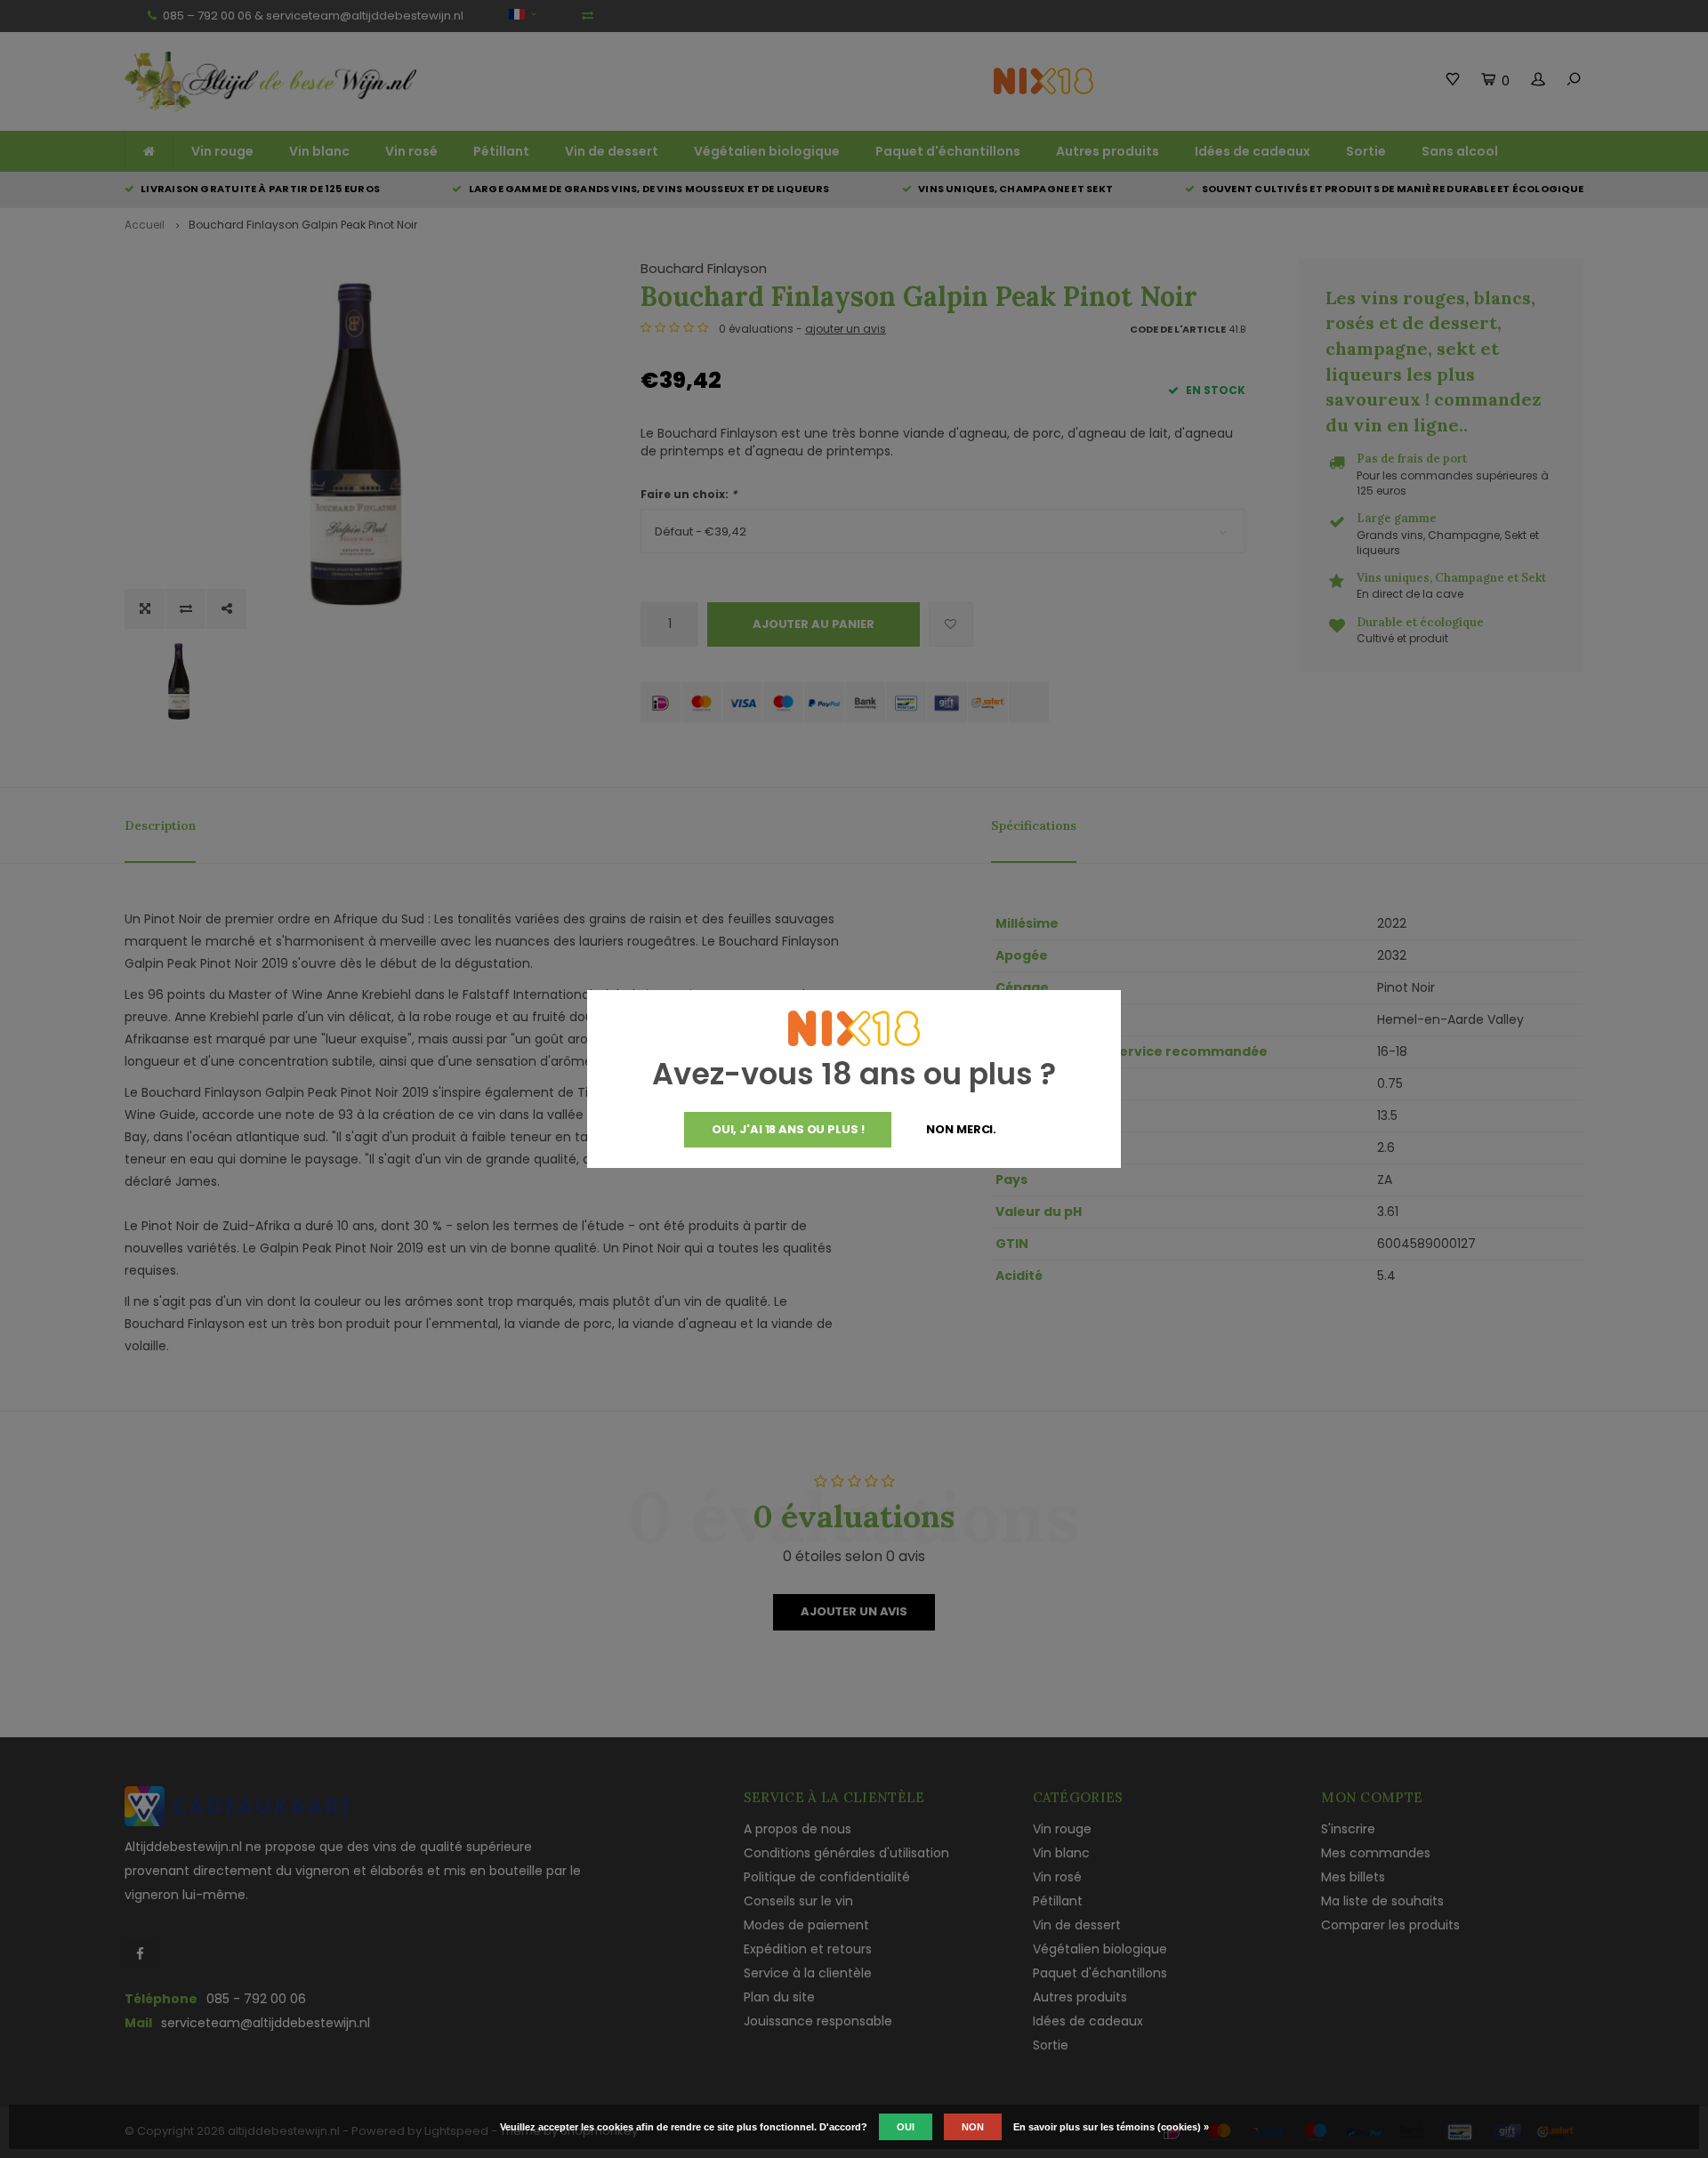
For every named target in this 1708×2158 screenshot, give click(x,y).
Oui (906, 2127)
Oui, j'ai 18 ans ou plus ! (788, 1129)
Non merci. (961, 1129)
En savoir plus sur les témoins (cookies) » (1111, 2127)
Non (973, 2127)
